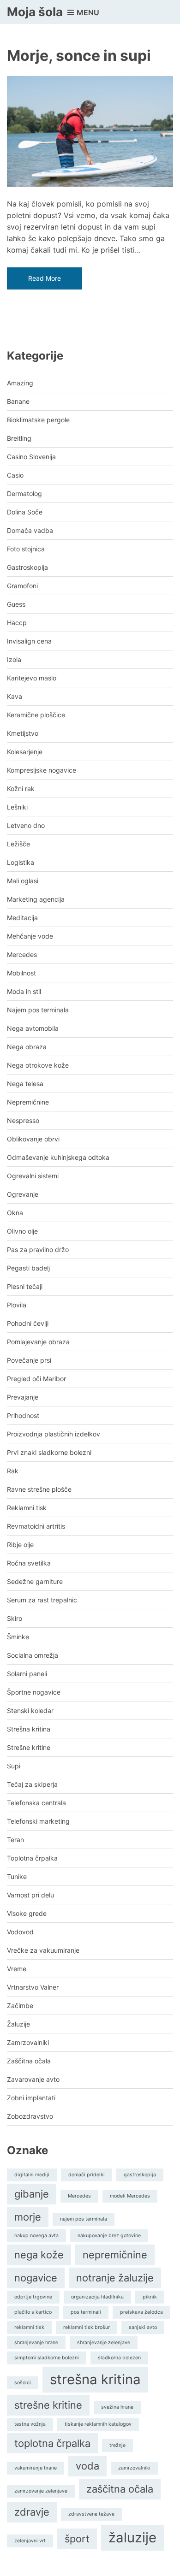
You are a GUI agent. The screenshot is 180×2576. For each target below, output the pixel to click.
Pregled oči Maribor (36, 1379)
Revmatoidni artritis (36, 1526)
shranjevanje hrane (36, 2343)
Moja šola (35, 12)
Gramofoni (22, 586)
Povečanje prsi (29, 1360)
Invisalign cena (29, 641)
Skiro (15, 1618)
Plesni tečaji (25, 1286)
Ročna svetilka (29, 1563)
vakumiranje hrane (36, 2468)
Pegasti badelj (28, 1268)
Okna (15, 1213)
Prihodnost (23, 1415)
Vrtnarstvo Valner (33, 1987)
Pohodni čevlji (28, 1323)
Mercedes (22, 954)
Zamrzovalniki (28, 2042)
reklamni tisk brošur (87, 2327)
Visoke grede (27, 1913)
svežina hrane (117, 2407)
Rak (13, 1471)
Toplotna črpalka (32, 1858)
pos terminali (86, 2312)
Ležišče (18, 844)
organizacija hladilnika (97, 2297)
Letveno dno (26, 825)
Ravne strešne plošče (39, 1489)
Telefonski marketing (38, 1821)
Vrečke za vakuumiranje (43, 1950)
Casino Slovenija (31, 457)
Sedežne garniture (35, 1581)
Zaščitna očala (29, 2061)
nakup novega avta (36, 2236)
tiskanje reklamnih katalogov (98, 2424)
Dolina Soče (25, 512)
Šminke (18, 1637)
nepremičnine (115, 2255)
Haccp (17, 623)
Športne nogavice (34, 1692)
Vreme (17, 1969)
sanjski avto (143, 2327)
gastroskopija (140, 2175)
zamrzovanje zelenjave (41, 2491)
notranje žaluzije (115, 2278)
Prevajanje (23, 1397)
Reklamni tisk (27, 1508)
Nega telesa (25, 1084)
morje (28, 2217)
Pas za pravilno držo (38, 1250)
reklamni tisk (29, 2327)
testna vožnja (30, 2424)
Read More (45, 278)
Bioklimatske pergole (38, 420)
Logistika (21, 862)
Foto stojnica (26, 549)
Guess (16, 604)
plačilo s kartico (33, 2312)
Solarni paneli (27, 1674)
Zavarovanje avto (33, 2079)
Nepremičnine (28, 1102)
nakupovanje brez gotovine (109, 2236)
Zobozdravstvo (30, 2116)
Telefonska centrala (36, 1803)
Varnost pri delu (30, 1895)
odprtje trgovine (33, 2297)
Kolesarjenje (25, 752)
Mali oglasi (23, 881)
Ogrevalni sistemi (33, 1176)
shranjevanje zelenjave (104, 2343)
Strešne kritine (29, 1747)
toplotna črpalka (52, 2443)
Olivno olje (22, 1231)
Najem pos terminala (38, 1010)
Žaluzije (18, 2024)
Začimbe (20, 2006)
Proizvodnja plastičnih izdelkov (54, 1434)
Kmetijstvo (23, 733)
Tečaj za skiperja (32, 1784)
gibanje (32, 2194)
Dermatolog (24, 493)
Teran (15, 1840)
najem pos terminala (84, 2219)
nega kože (39, 2255)
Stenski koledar (30, 1710)
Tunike (17, 1876)
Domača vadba (30, 530)
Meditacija (22, 918)
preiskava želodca (141, 2312)
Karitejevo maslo (32, 678)
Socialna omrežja (33, 1655)
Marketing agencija (36, 899)
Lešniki (17, 807)
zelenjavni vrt (30, 2541)
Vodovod (20, 1932)
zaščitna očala (120, 2489)
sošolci (23, 2383)
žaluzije (132, 2538)
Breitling (19, 438)
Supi (14, 1766)
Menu (87, 12)
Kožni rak (21, 789)
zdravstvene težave (91, 2514)
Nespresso (23, 1120)
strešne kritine (48, 2405)
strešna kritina (95, 2379)
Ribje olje (20, 1545)
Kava (15, 696)
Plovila (17, 1305)
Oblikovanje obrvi (33, 1139)
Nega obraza (27, 1047)
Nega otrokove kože (38, 1065)
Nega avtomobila (33, 1028)
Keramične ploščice (36, 715)
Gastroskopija (27, 567)
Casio (15, 475)
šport (77, 2539)
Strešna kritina (29, 1729)
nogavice (36, 2278)
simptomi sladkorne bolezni (47, 2358)
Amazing (20, 383)
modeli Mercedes (130, 2196)
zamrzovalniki (134, 2468)
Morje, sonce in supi (79, 56)
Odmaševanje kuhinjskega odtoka (58, 1157)
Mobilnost (21, 973)
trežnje (117, 2445)
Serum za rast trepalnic (42, 1600)
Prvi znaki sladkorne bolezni (49, 1452)
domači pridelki (87, 2175)
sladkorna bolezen (119, 2358)
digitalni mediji (32, 2175)
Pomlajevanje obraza (38, 1342)
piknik (150, 2297)
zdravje (32, 2512)
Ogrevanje (23, 1194)
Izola (14, 659)
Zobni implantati (31, 2098)
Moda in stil (24, 991)
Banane (18, 401)
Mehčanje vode (30, 936)
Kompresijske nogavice (42, 770)
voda (87, 2466)
